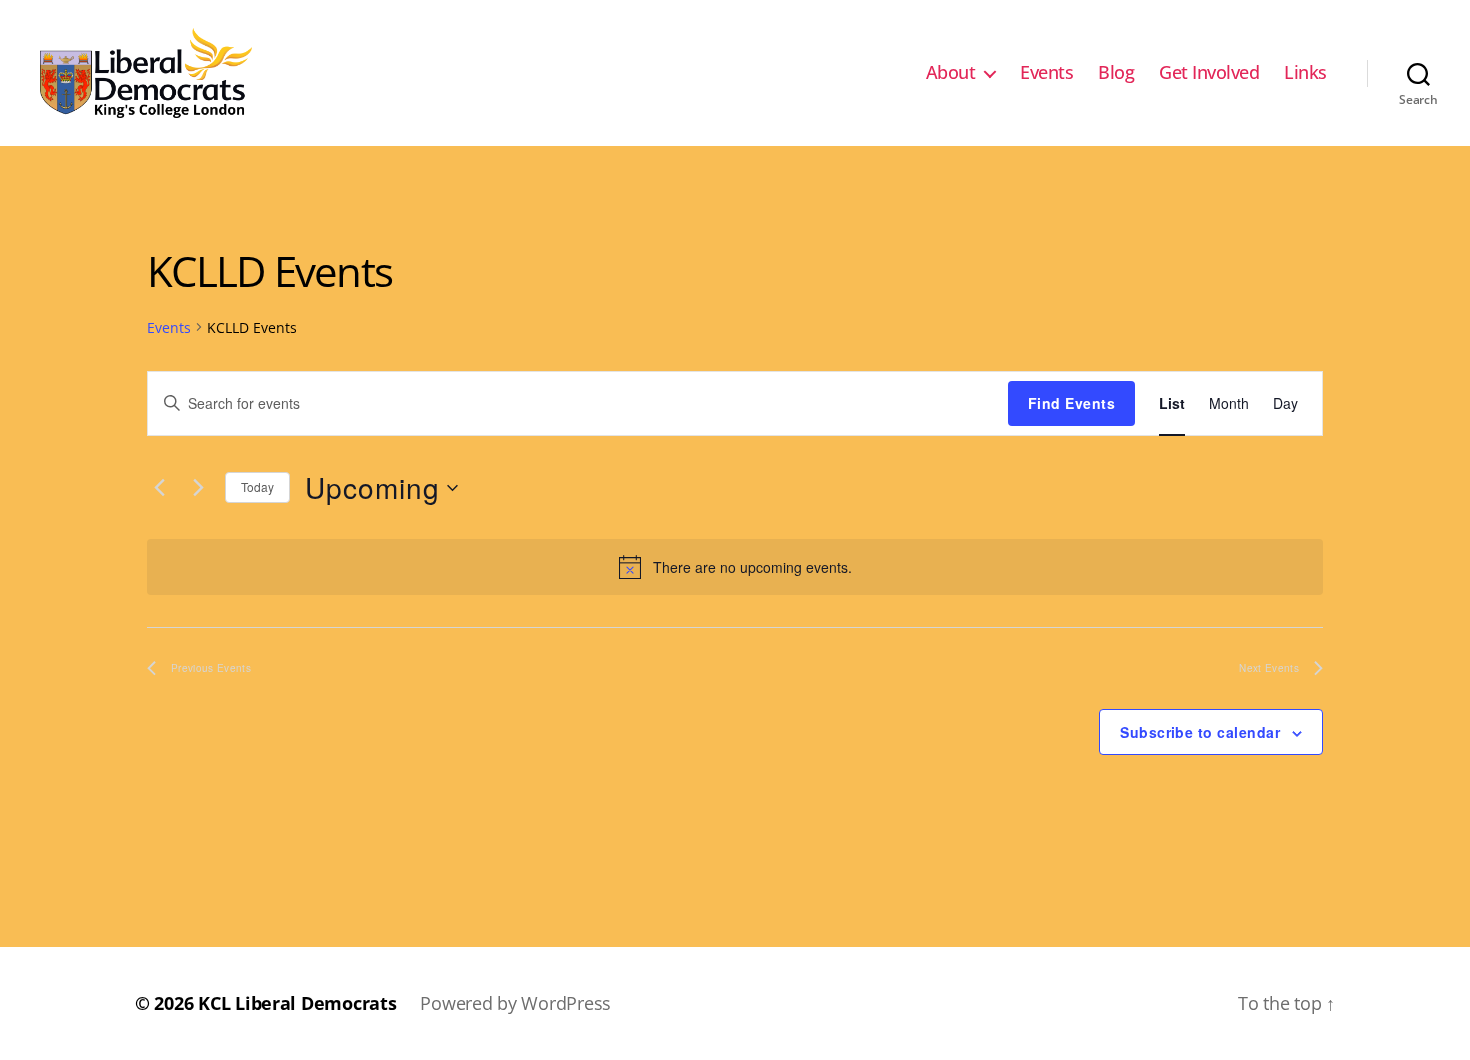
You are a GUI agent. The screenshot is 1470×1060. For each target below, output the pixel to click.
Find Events (1071, 403)
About (951, 73)
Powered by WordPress (515, 1003)
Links (1305, 73)
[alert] (735, 567)
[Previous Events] (159, 488)
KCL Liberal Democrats (297, 1003)
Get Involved (1209, 73)
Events (1046, 73)
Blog (1116, 73)
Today (257, 486)
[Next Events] (198, 488)
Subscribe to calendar (1200, 732)
